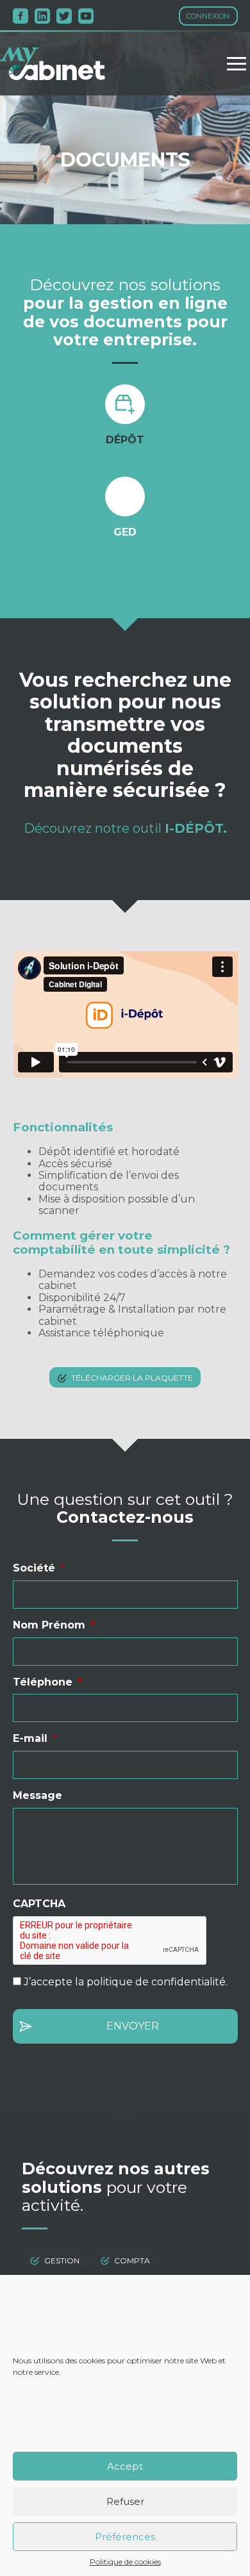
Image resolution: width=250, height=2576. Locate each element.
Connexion (208, 16)
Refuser (125, 2501)
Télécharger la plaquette (132, 1377)
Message (37, 1795)
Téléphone (47, 1682)
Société (39, 1568)
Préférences (125, 2537)
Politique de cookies (125, 2562)
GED (125, 532)
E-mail (35, 1738)
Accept (125, 2466)
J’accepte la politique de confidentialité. (126, 1982)
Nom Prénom (54, 1625)
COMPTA (132, 2260)
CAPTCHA (39, 1904)
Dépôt (125, 440)
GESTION (62, 2260)
